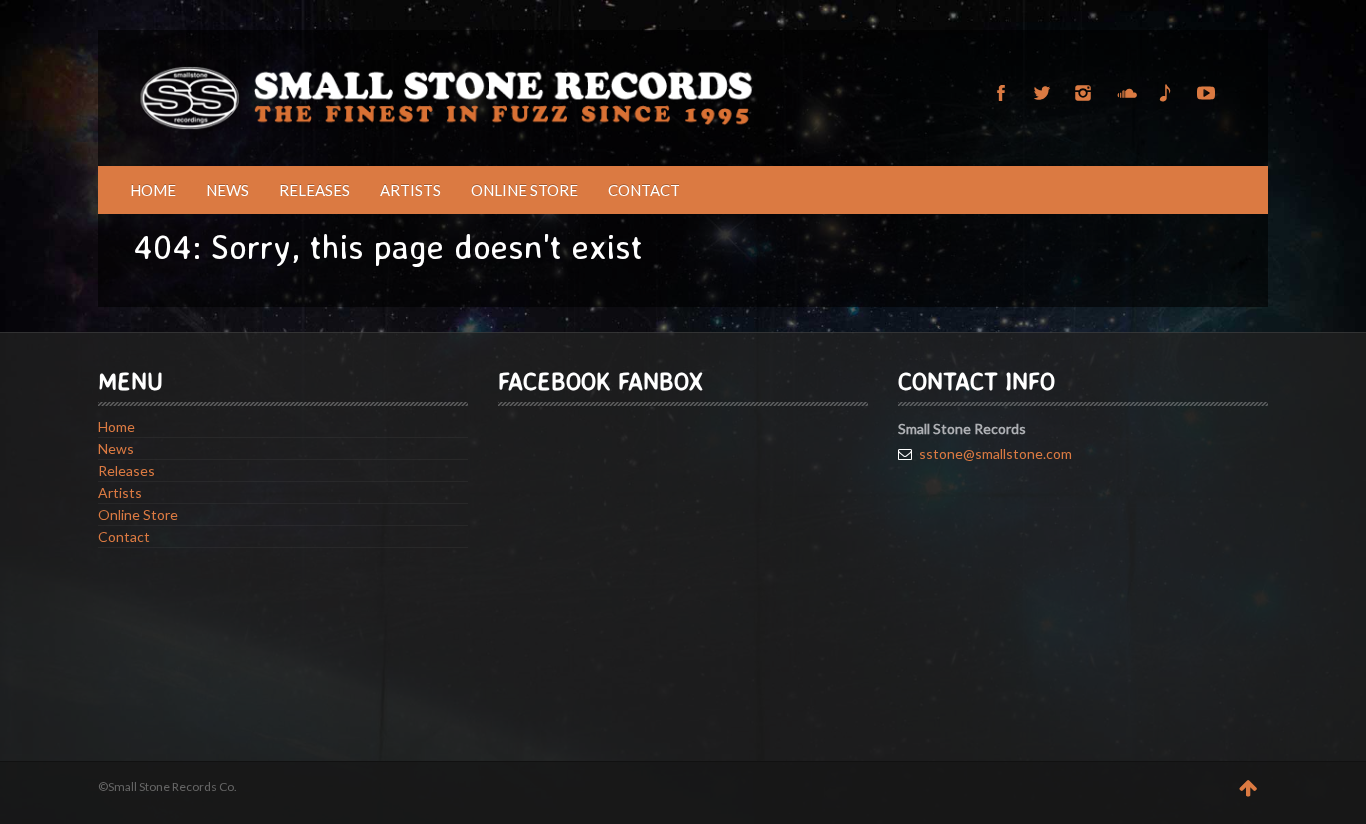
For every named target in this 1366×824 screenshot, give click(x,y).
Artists (410, 190)
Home (153, 190)
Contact (644, 190)
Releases (314, 190)
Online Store (524, 190)
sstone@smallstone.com (995, 453)
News (227, 190)
